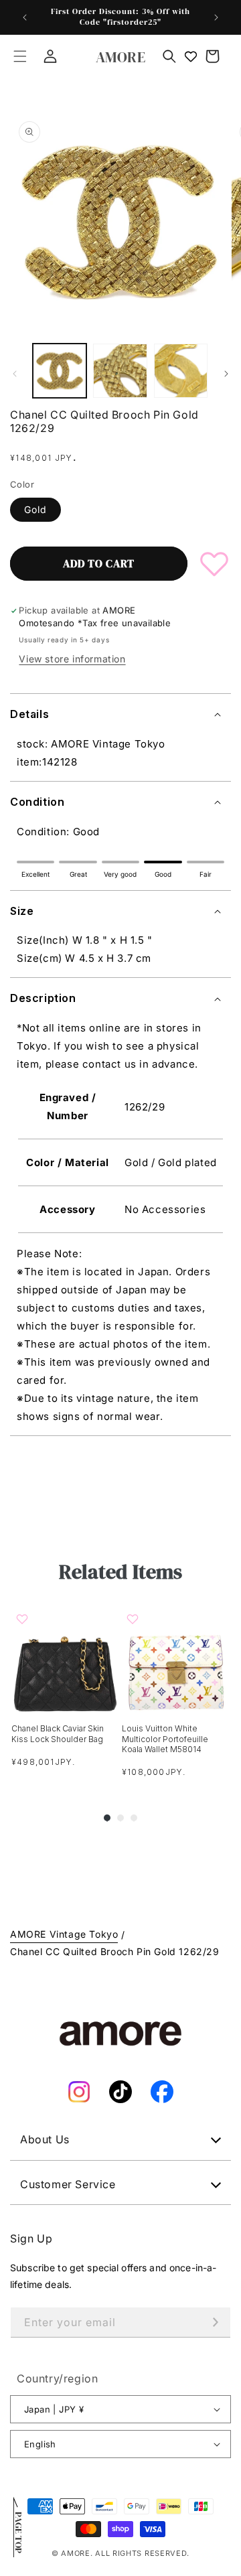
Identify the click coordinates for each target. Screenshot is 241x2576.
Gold (35, 509)
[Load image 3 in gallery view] (181, 370)
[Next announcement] (216, 17)
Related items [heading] (120, 1572)
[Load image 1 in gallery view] (60, 370)
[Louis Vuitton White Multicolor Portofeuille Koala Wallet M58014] (176, 1659)
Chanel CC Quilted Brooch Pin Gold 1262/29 (115, 1951)
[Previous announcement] (25, 17)
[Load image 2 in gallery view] (120, 370)
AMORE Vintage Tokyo (64, 1934)
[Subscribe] (216, 2322)
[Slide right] (226, 374)
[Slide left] (15, 374)
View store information (72, 659)
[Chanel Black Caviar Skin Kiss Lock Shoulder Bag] (65, 1659)
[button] (20, 56)
